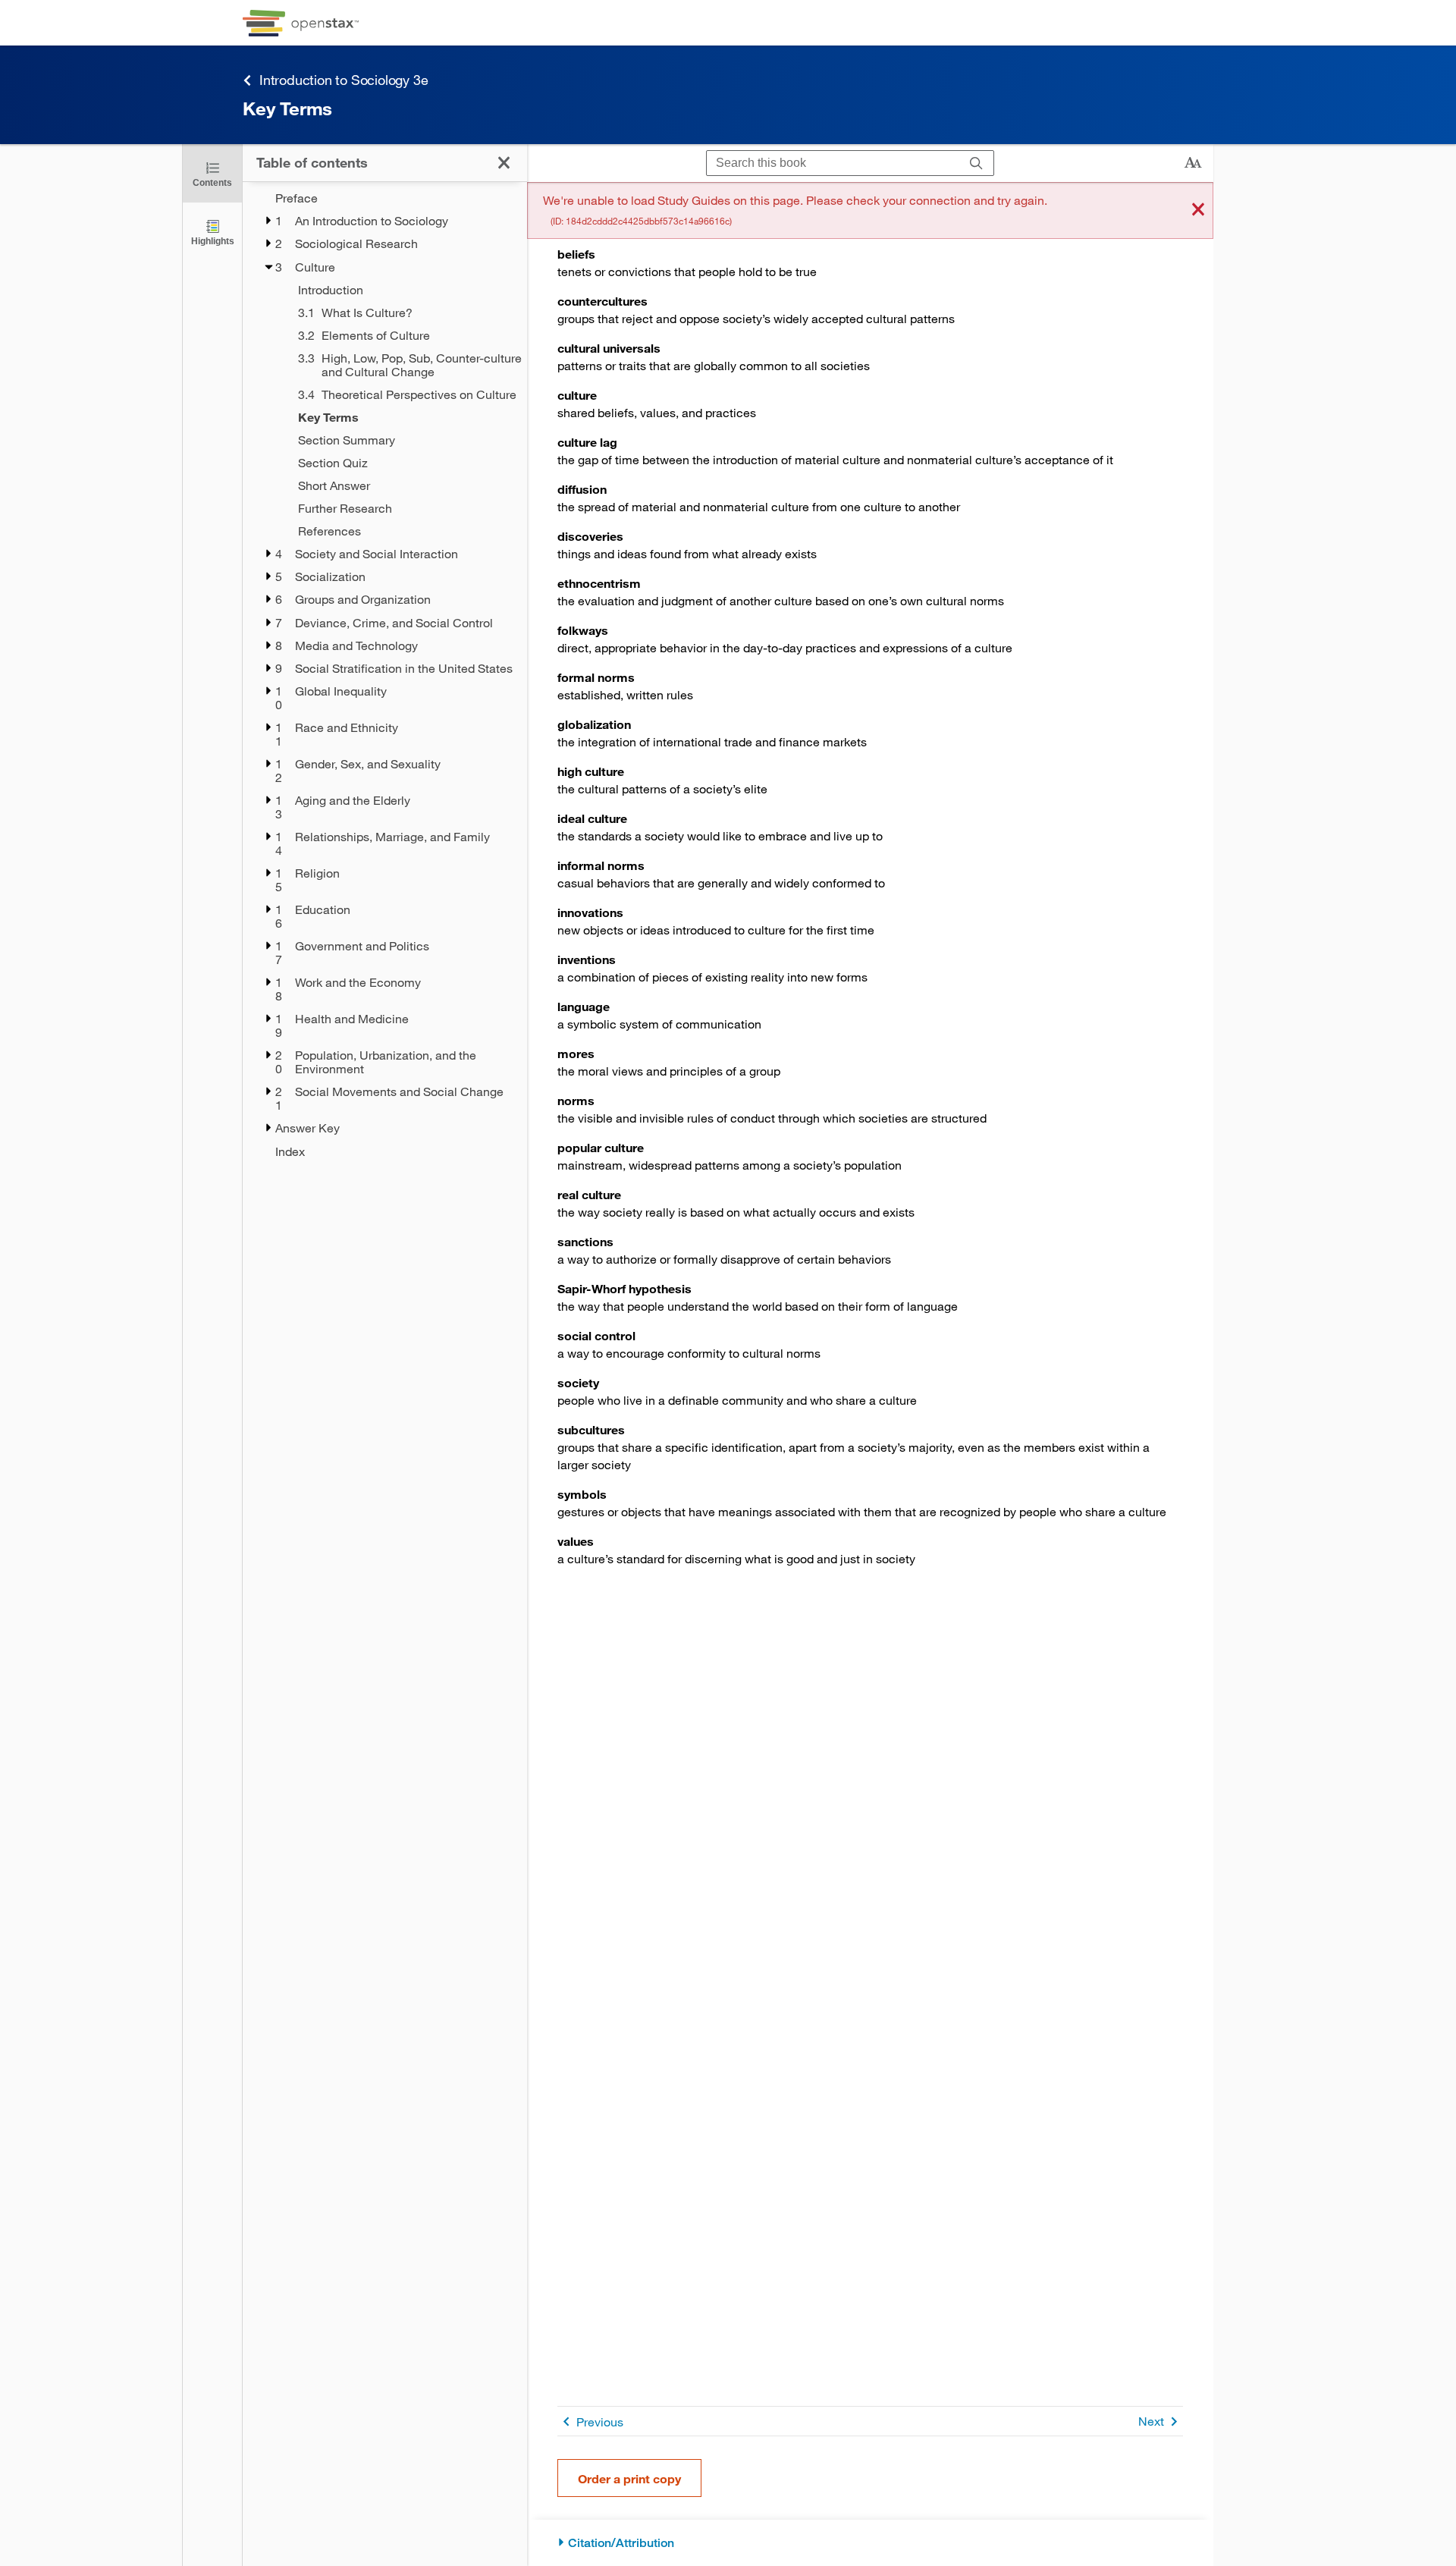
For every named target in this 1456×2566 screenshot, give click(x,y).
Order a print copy (629, 2478)
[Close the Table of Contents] (504, 163)
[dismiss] (1198, 210)
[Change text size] (1193, 163)
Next (1151, 2421)
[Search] (976, 163)
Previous (600, 2422)
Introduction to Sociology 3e (344, 80)
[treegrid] (385, 675)
